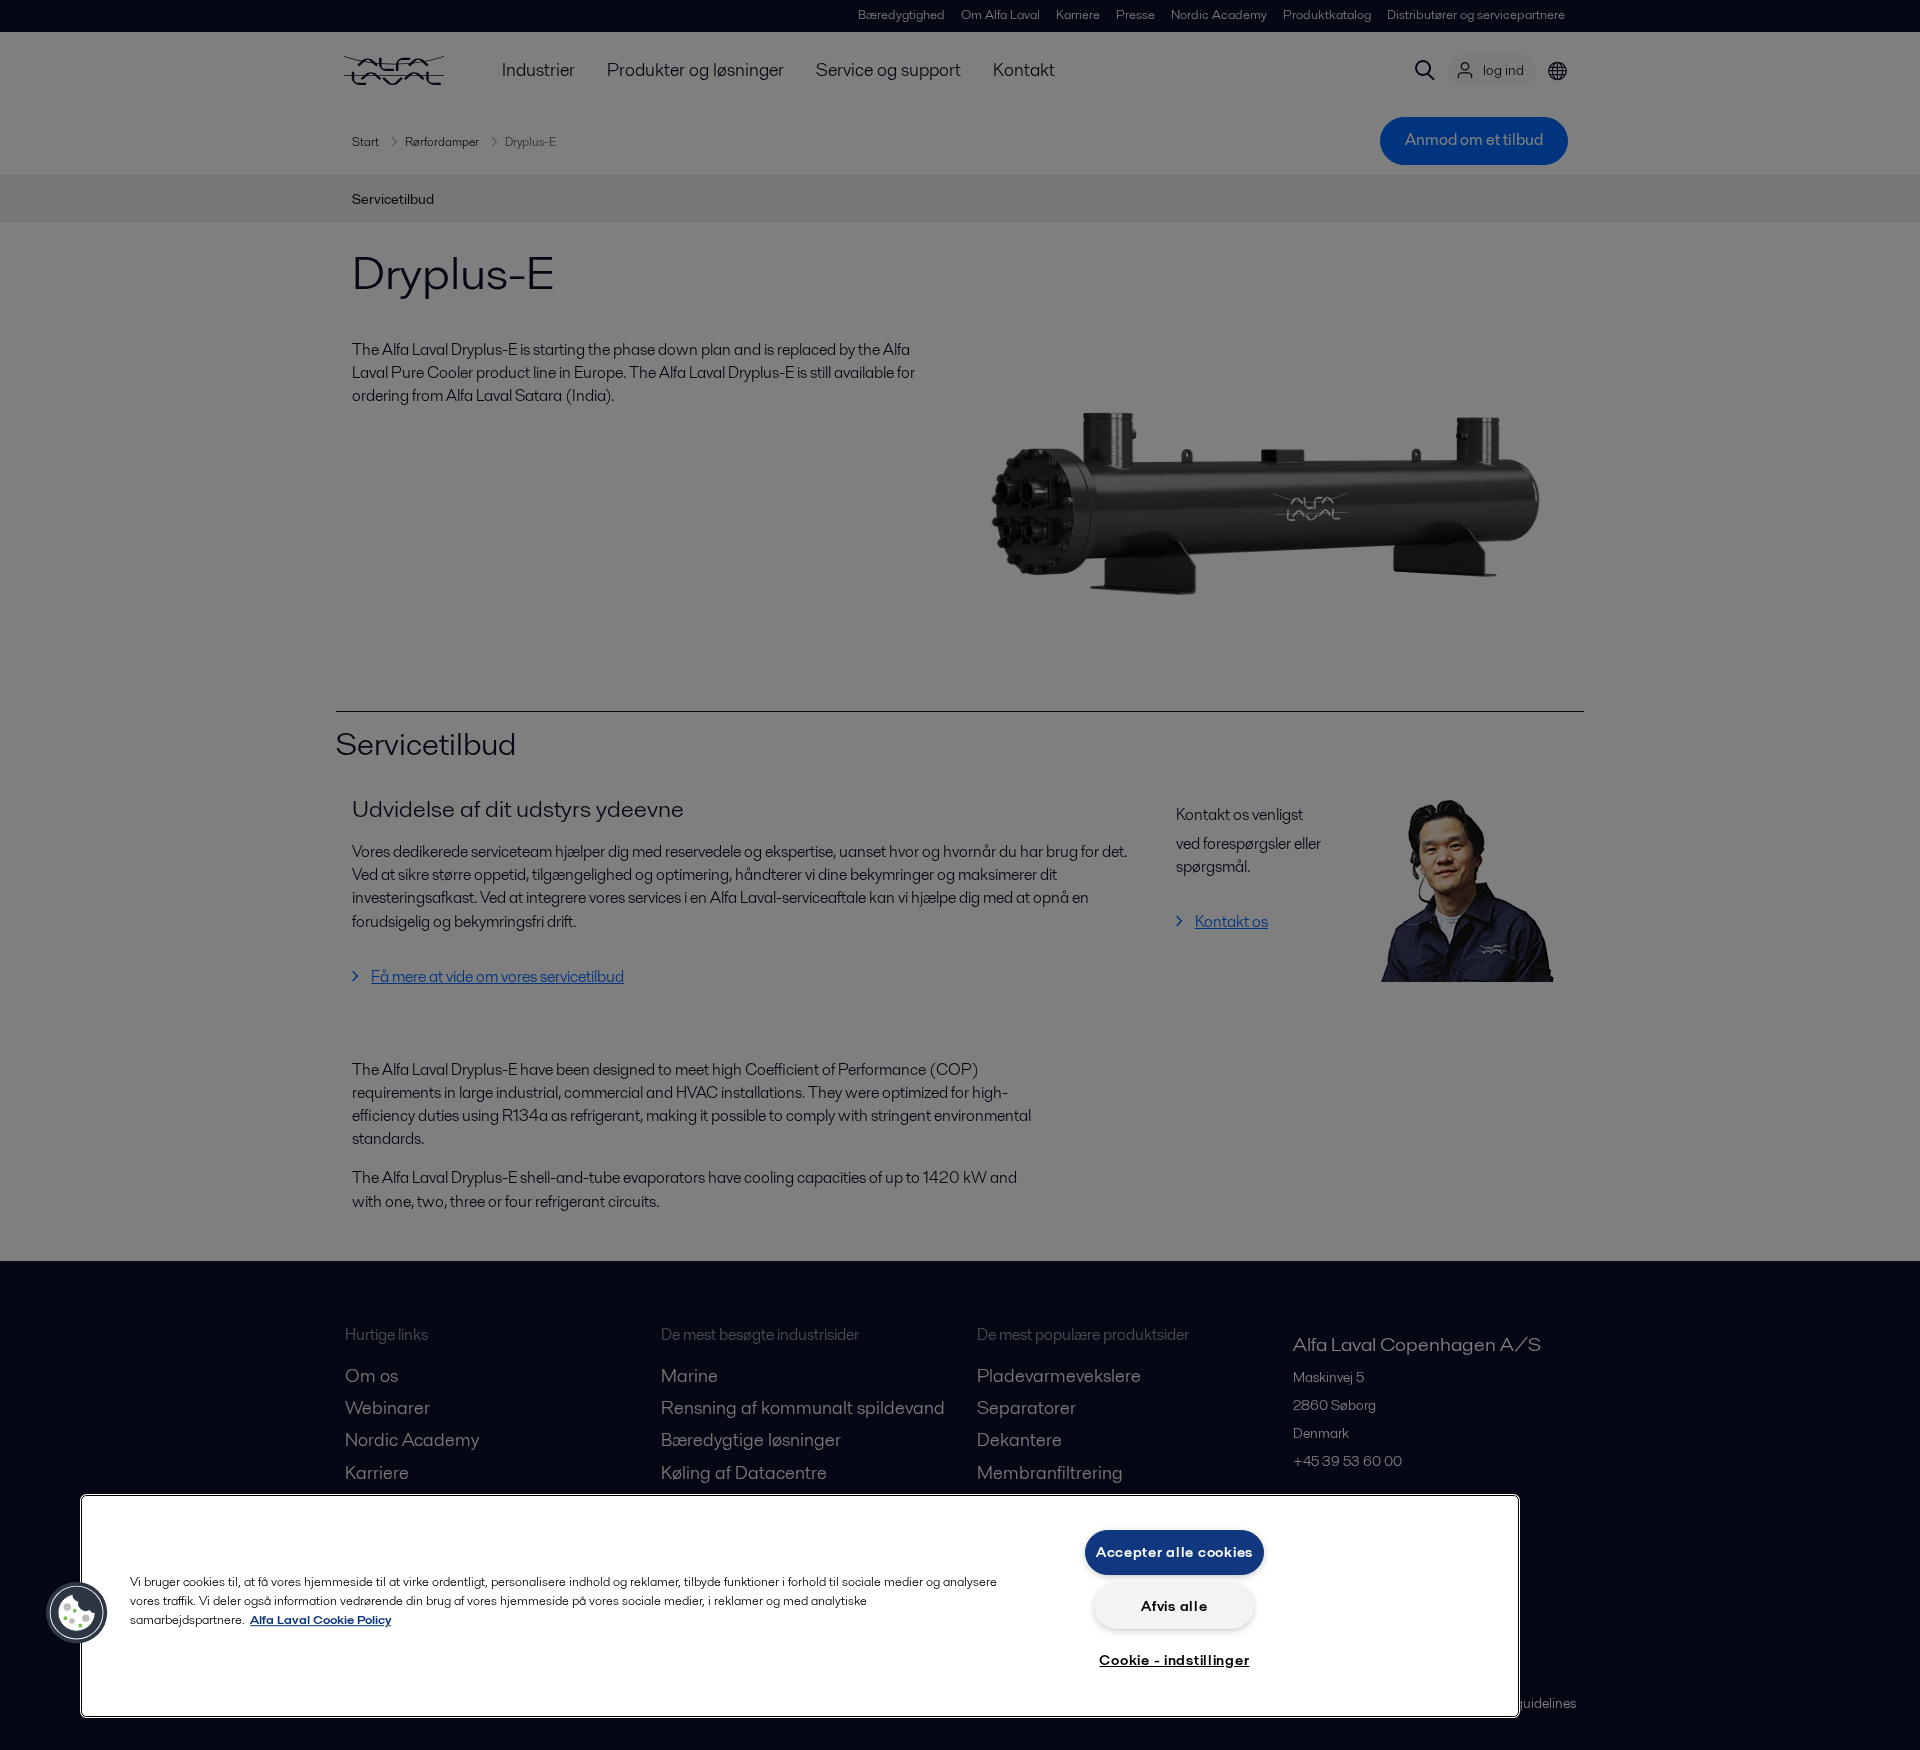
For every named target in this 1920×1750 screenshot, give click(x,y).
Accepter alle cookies (1174, 1552)
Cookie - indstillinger (1174, 1660)
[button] (77, 1613)
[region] (800, 1606)
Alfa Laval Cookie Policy (320, 1619)
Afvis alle (1174, 1606)
